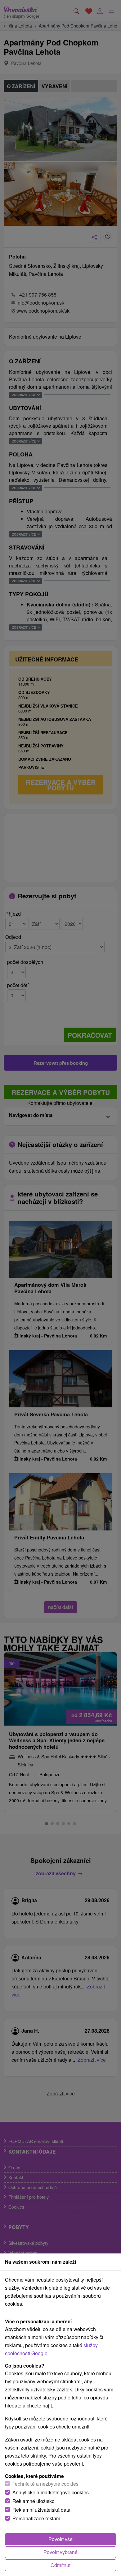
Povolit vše (60, 2539)
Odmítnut (60, 2565)
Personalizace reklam (36, 2518)
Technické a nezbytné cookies (45, 2484)
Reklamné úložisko (34, 2501)
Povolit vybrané (60, 2552)
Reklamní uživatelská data (41, 2510)
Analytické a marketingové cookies (51, 2492)
